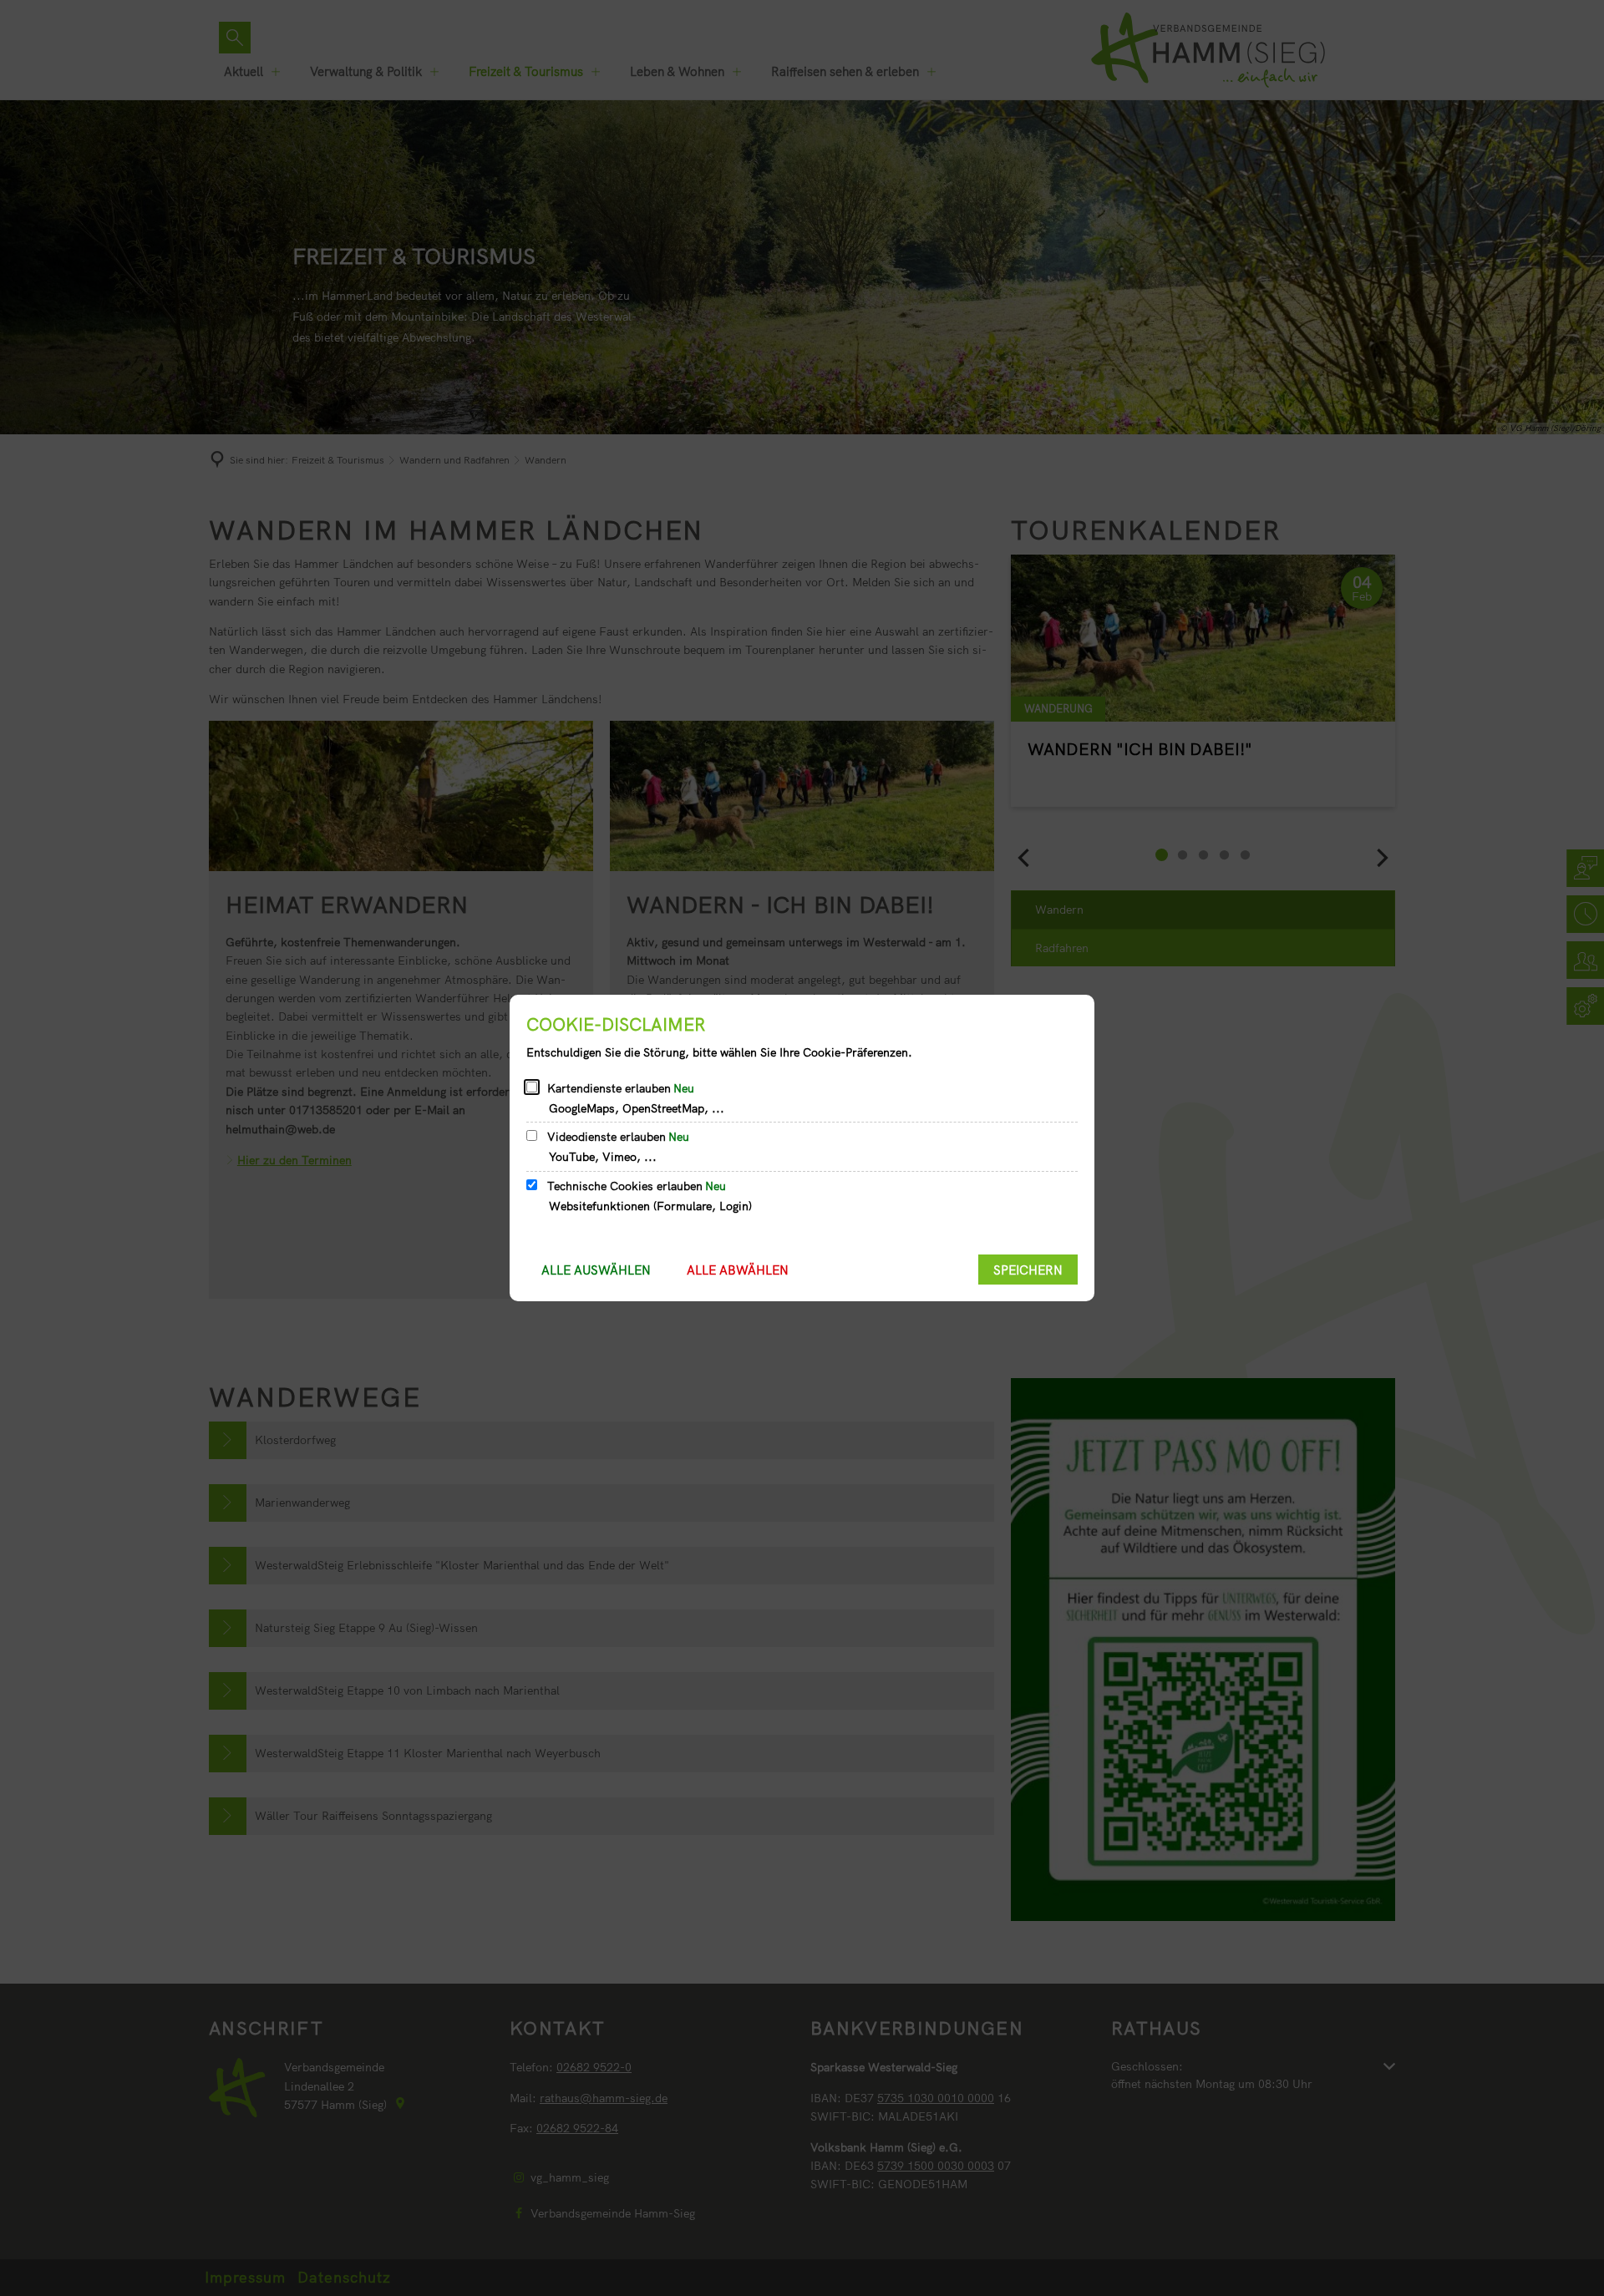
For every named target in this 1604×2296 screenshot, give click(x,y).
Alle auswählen (596, 1270)
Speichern (1028, 1270)
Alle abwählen (738, 1270)
